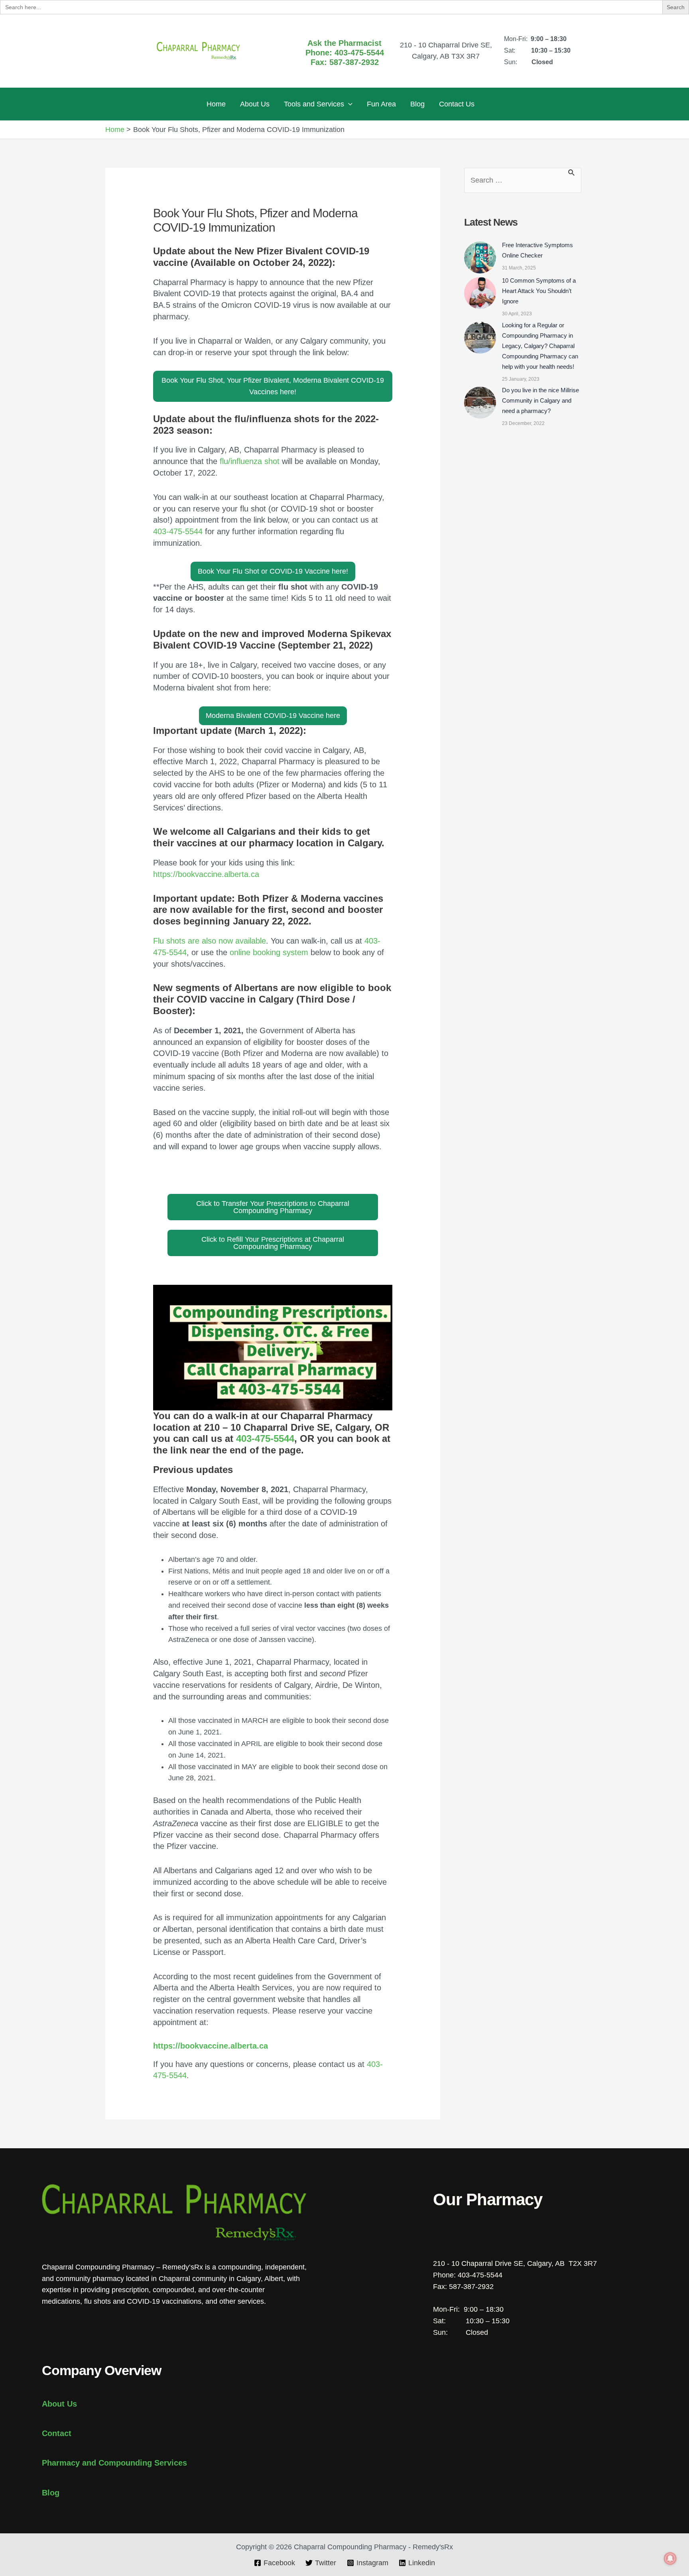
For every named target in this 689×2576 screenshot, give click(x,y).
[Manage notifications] (670, 2558)
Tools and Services (314, 104)
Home (216, 104)
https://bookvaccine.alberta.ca (206, 874)
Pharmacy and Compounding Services (114, 2463)
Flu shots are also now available (210, 941)
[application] (348, 104)
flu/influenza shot (250, 461)
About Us (255, 104)
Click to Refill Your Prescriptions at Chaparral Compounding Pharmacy (273, 1243)
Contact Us (457, 104)
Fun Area (381, 104)
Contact (57, 2433)
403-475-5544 (178, 531)
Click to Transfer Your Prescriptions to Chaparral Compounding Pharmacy (273, 1207)
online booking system (269, 952)
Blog (417, 104)
